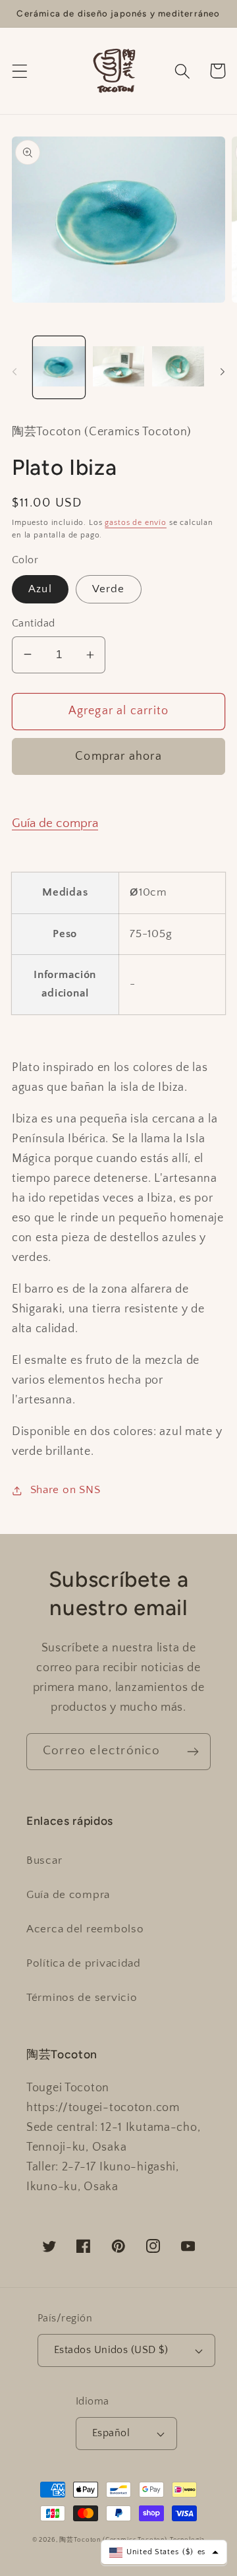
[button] (20, 71)
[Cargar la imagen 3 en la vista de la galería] (178, 367)
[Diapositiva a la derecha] (223, 371)
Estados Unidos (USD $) (111, 2350)
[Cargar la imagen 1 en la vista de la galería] (59, 367)
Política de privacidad (84, 1963)
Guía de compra (55, 823)
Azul (40, 589)
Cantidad (34, 624)
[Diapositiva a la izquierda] (14, 371)
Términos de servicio (82, 1998)
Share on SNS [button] (65, 1490)
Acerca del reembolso (85, 1929)
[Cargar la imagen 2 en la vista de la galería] (119, 367)
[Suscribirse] (193, 1752)
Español (111, 2433)
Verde (109, 589)
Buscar (44, 1860)
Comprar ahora (118, 756)
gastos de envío (136, 523)
